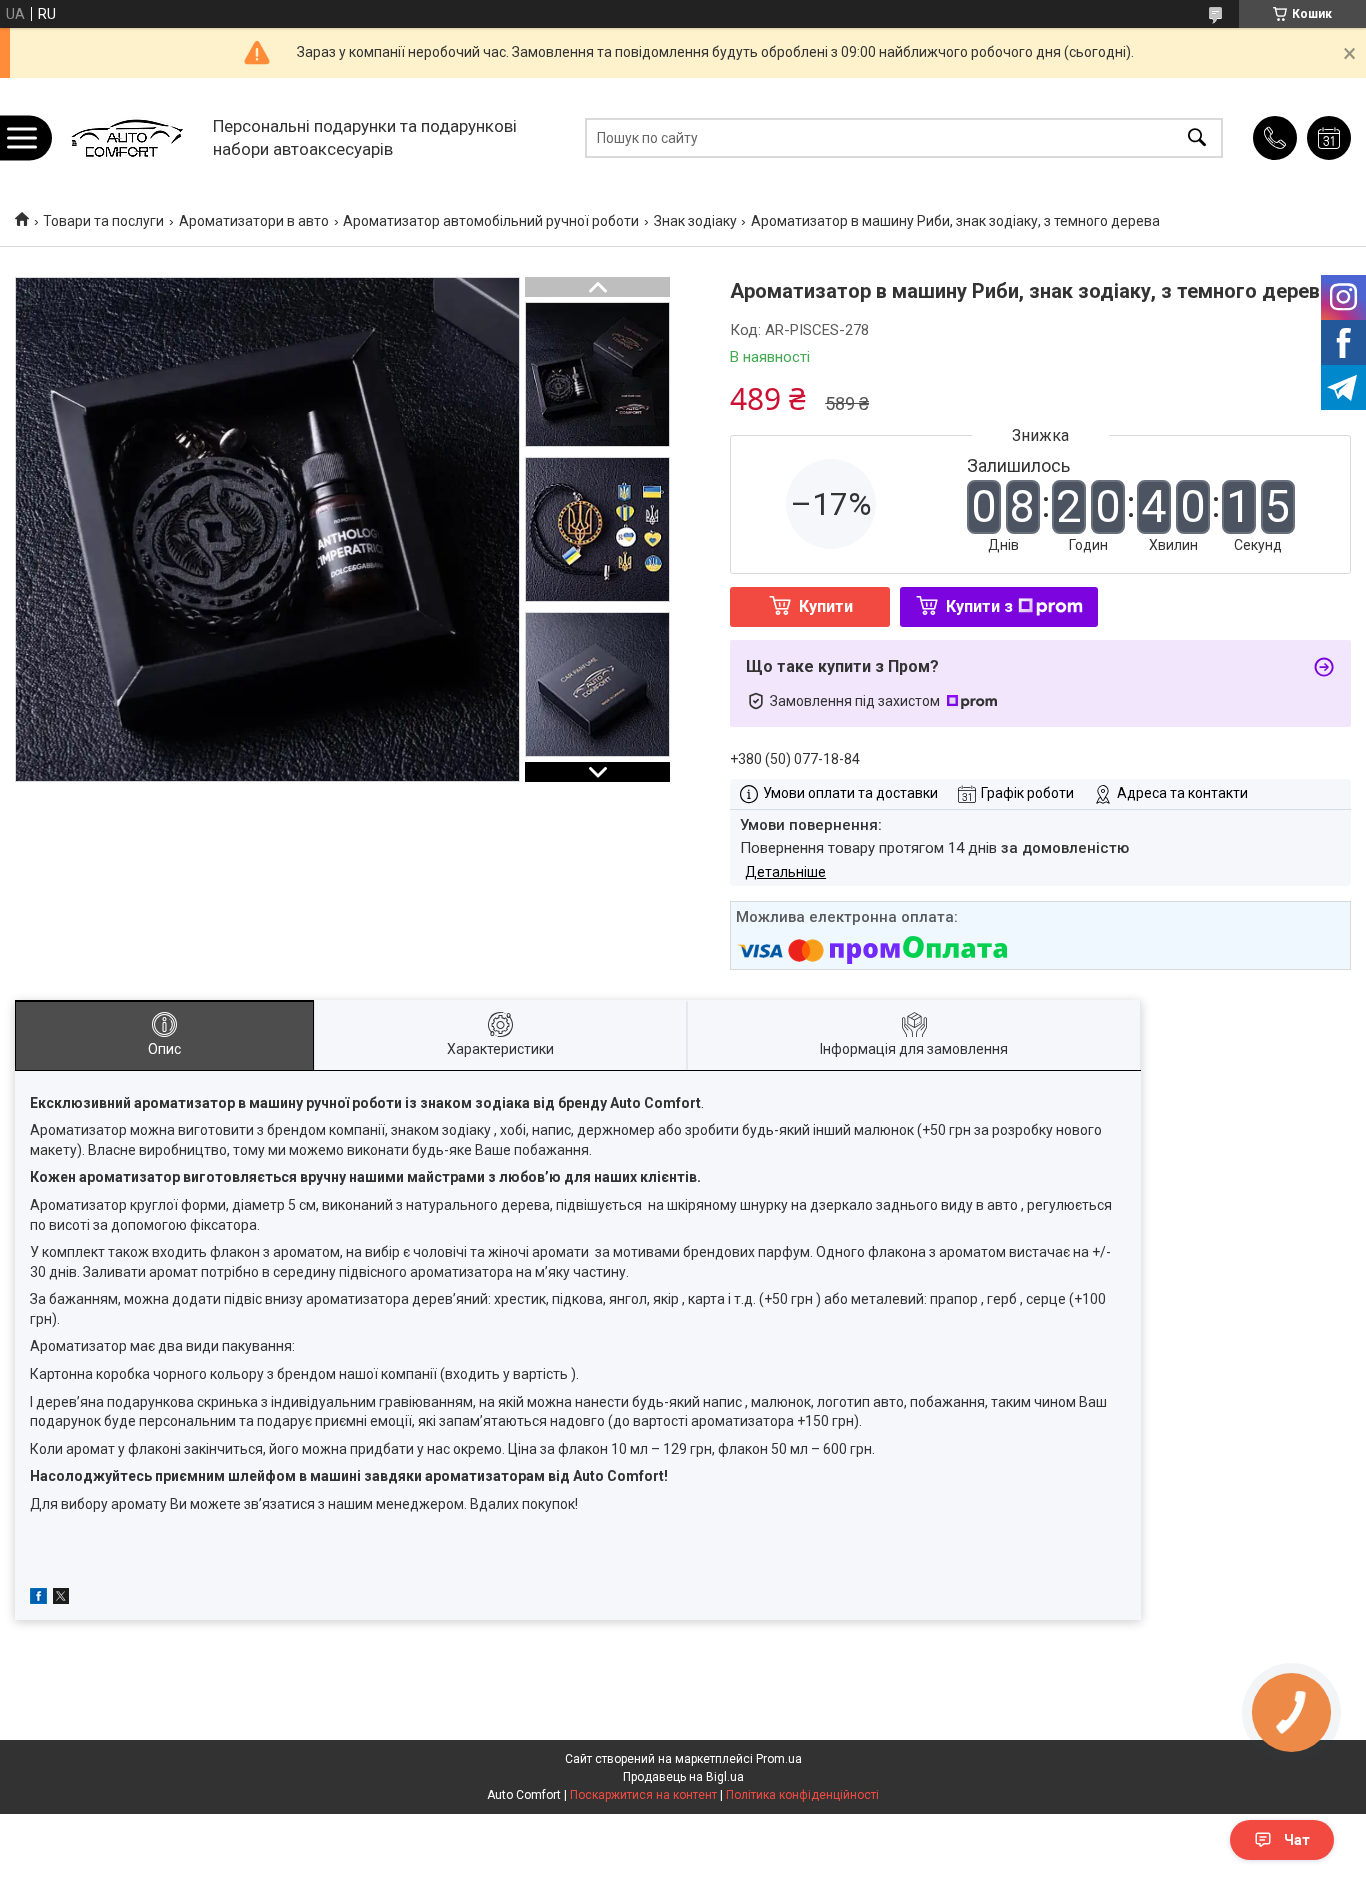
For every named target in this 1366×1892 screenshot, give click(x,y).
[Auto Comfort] (126, 137)
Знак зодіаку (695, 221)
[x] (61, 1599)
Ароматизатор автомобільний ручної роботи (491, 221)
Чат (1297, 1840)
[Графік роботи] (1329, 138)
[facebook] (38, 1599)
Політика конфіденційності (802, 1795)
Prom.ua (779, 1759)
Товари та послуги (103, 221)
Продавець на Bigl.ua (683, 1777)
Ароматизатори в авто (254, 221)
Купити (826, 606)
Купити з (979, 606)
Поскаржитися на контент (643, 1795)
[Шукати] (1197, 137)
